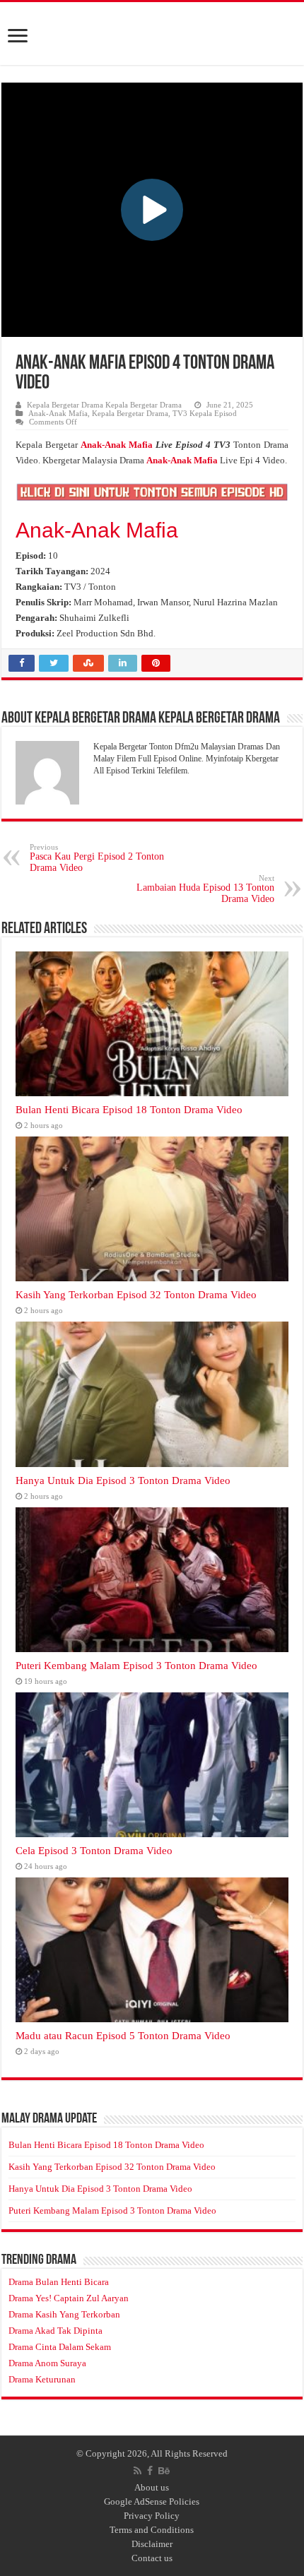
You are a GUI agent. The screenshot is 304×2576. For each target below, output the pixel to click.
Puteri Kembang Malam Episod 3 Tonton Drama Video (136, 1665)
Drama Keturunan (42, 2379)
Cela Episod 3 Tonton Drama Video (94, 1850)
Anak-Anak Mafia (58, 413)
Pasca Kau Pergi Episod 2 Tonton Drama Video (97, 858)
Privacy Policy (152, 2516)
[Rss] (138, 2471)
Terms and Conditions (152, 2530)
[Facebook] (150, 2471)
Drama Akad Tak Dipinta (55, 2331)
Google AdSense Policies (152, 2501)
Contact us (152, 2558)
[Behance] (164, 2471)
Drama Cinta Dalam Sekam (60, 2347)
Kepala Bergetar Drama (130, 413)
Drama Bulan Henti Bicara (59, 2282)
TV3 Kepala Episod (205, 413)
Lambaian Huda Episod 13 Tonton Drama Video (205, 889)
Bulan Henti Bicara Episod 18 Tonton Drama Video (129, 1109)
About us (152, 2487)
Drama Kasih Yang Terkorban (64, 2314)
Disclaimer (152, 2544)
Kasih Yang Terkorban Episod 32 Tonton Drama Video (136, 1294)
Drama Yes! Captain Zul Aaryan (69, 2298)
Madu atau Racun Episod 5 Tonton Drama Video (123, 2035)
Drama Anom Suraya (47, 2363)
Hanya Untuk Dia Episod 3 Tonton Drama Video (123, 1480)
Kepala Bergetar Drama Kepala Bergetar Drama (104, 405)
